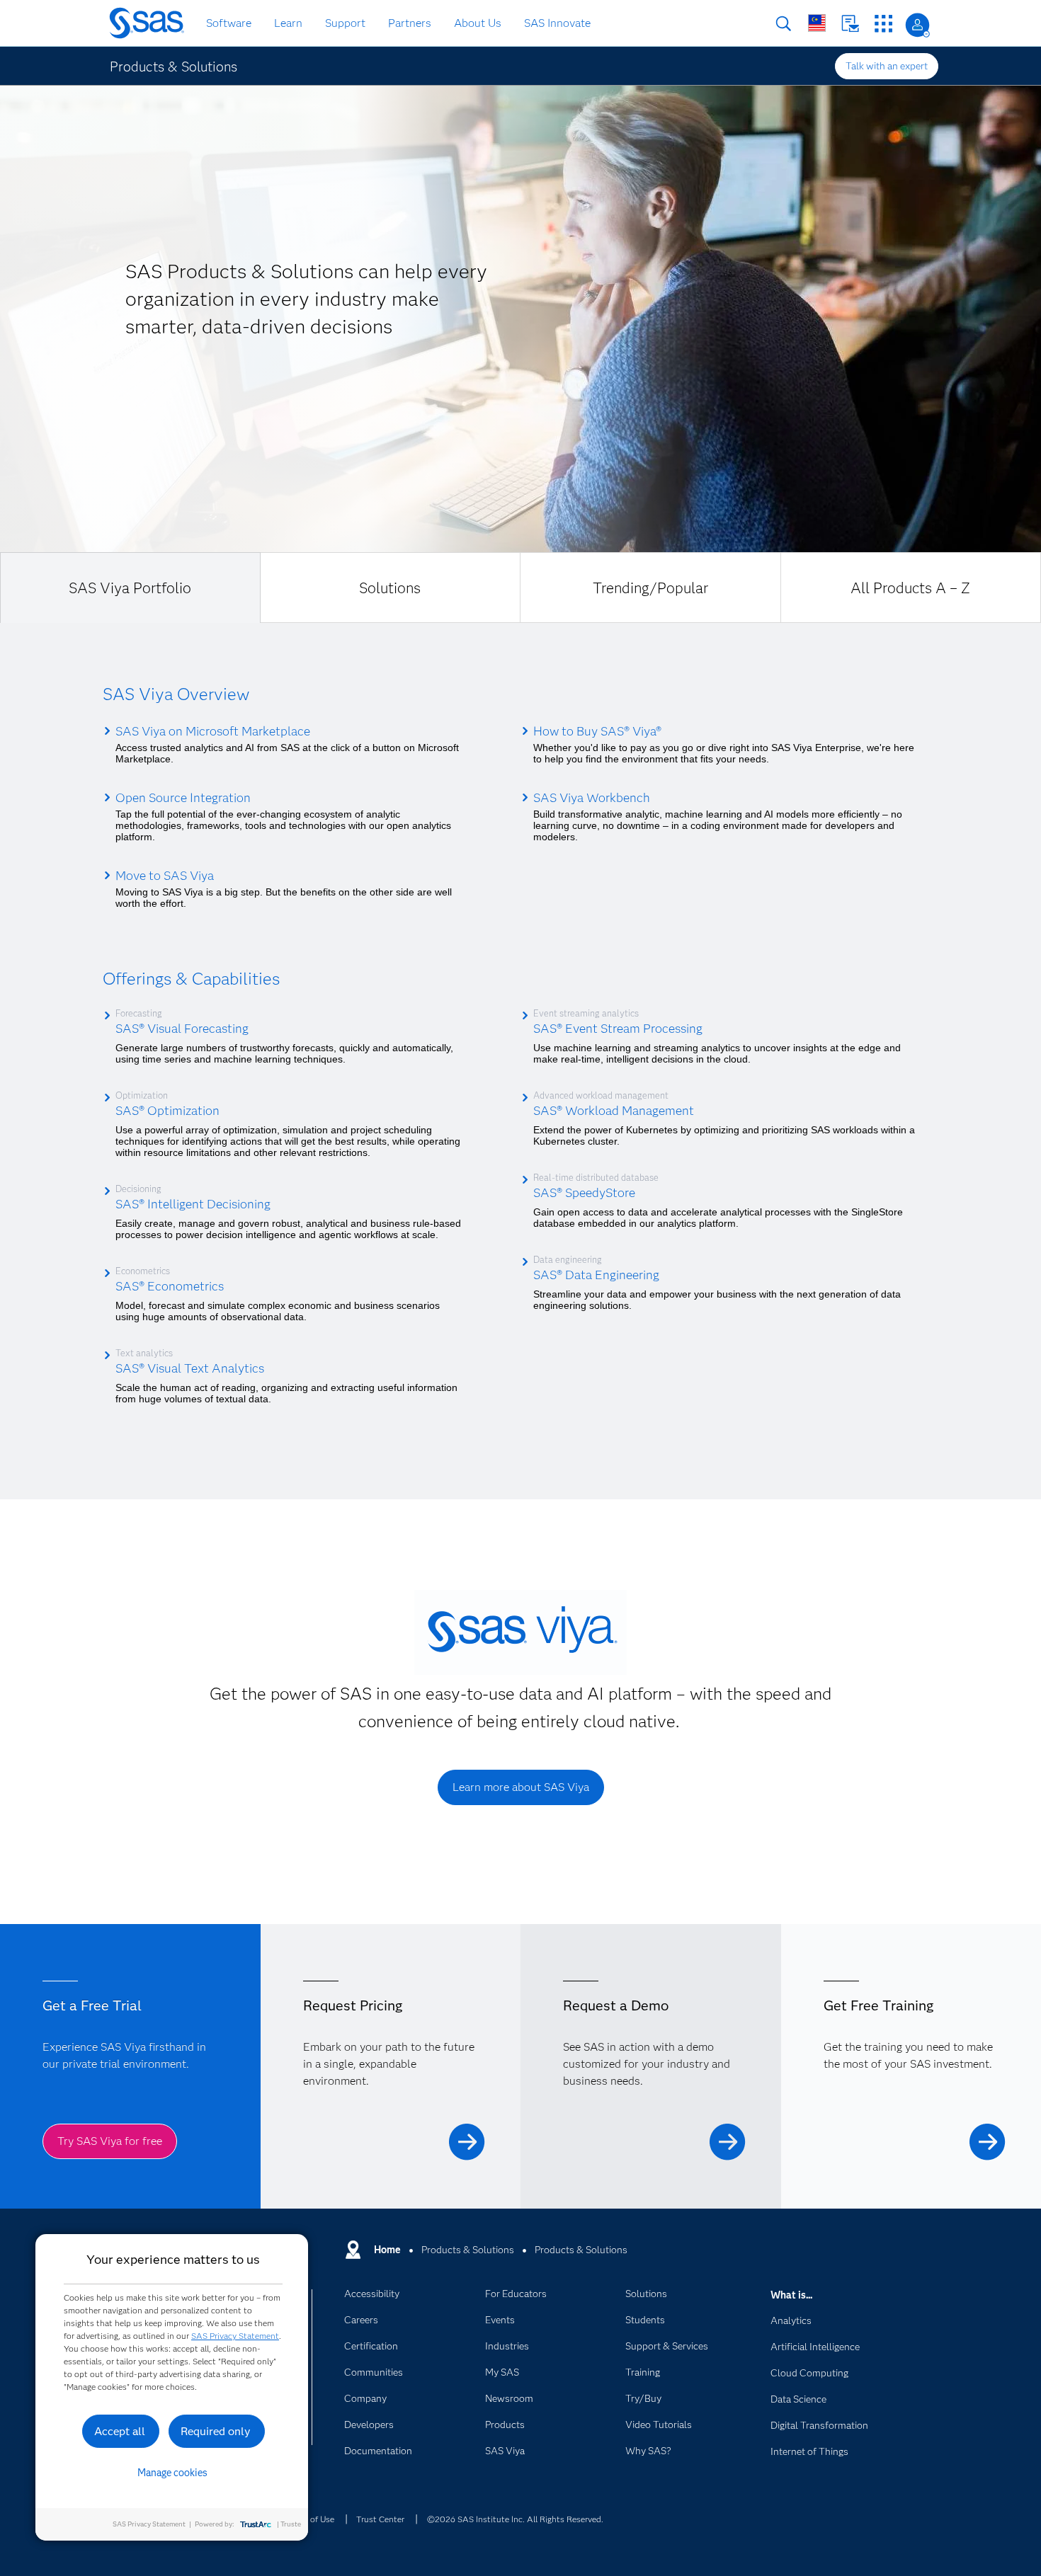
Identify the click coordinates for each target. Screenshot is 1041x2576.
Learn (288, 23)
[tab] (130, 588)
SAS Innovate (557, 23)
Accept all (120, 2431)
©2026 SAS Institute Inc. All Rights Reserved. (515, 2519)
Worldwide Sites (817, 23)
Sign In (917, 25)
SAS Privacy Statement (235, 2336)
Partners (410, 23)
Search (784, 24)
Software (229, 23)
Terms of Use (309, 2519)
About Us (478, 23)
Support (345, 23)
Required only (216, 2431)
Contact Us (850, 24)
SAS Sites (883, 24)
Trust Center (380, 2519)
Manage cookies (172, 2473)
